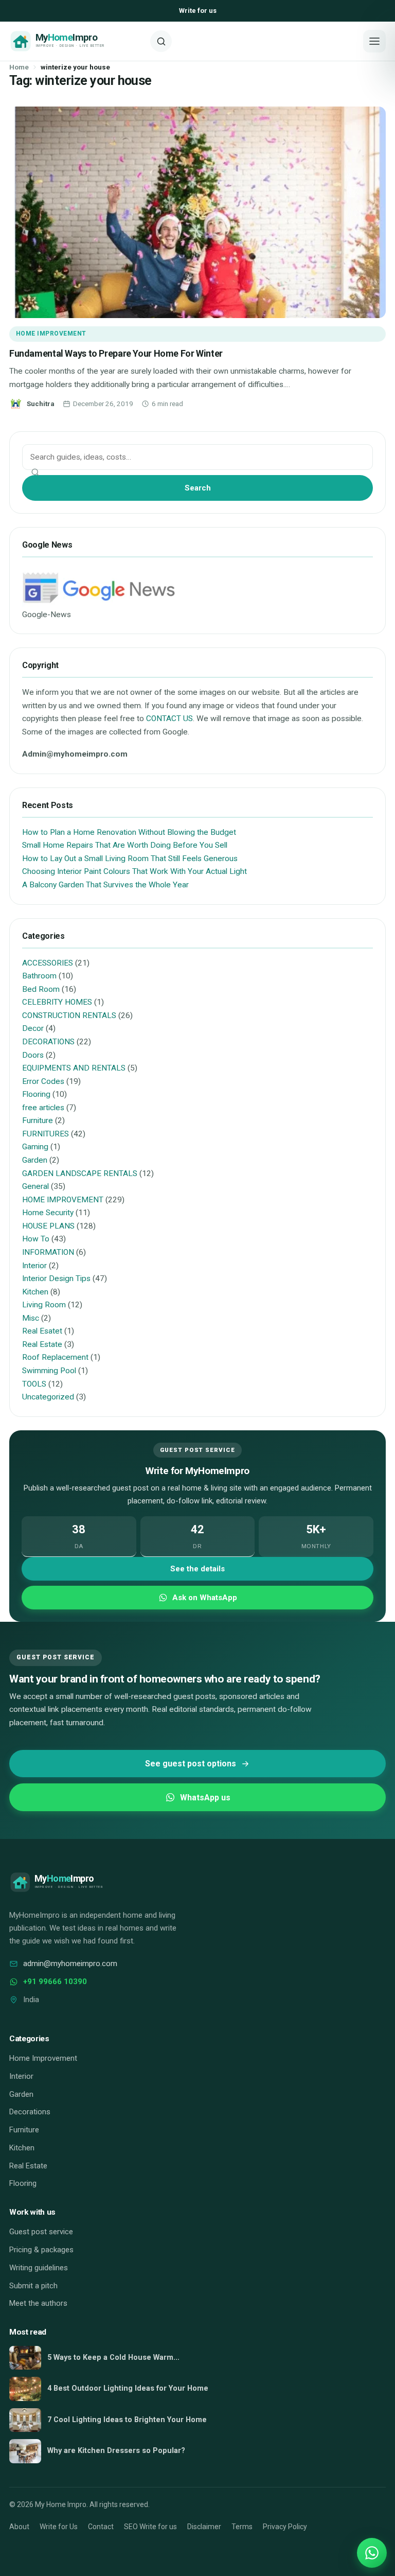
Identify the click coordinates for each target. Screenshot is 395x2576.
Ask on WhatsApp (205, 1598)
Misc (31, 1318)
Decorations (30, 2112)
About (19, 2527)
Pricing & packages (41, 2250)
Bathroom (39, 976)
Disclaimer (204, 2527)
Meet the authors (38, 2303)
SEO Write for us (150, 2527)
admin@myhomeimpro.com (70, 1964)
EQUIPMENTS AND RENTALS (74, 1068)
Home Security (48, 1213)
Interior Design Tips (56, 1278)
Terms (242, 2527)
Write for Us (59, 2527)
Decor (33, 1028)
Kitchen (35, 1292)
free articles (43, 1108)
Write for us (198, 11)
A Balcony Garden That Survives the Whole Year (105, 885)
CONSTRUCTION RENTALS (69, 1015)
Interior (34, 1266)
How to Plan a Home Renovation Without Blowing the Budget (129, 832)
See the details (197, 1569)
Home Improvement (43, 2058)
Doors (33, 1055)
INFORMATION (48, 1252)
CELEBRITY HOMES (57, 1002)
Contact (101, 2527)
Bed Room (41, 989)
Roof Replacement (55, 1357)
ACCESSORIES (48, 963)
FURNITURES (46, 1134)
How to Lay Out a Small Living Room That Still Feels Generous (130, 858)
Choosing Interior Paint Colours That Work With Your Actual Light (134, 871)
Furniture (38, 1120)
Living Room (44, 1305)
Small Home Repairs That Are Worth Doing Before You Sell (125, 845)
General (35, 1186)
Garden (35, 1160)
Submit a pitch (33, 2286)
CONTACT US (169, 719)
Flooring (36, 1094)
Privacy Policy (285, 2527)
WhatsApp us (205, 1798)
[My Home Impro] (76, 41)
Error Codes (43, 1081)
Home (19, 67)
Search (198, 488)
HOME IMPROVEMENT (51, 334)
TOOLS (34, 1384)
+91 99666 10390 (55, 1982)
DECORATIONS (48, 1042)
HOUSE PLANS (48, 1226)
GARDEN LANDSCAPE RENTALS (80, 1173)
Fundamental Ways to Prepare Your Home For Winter (116, 353)
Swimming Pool (49, 1371)
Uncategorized (48, 1397)
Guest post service (41, 2232)
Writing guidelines (39, 2268)
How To (36, 1239)
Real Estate (42, 1344)
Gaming (35, 1147)
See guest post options (191, 1764)
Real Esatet (42, 1331)
